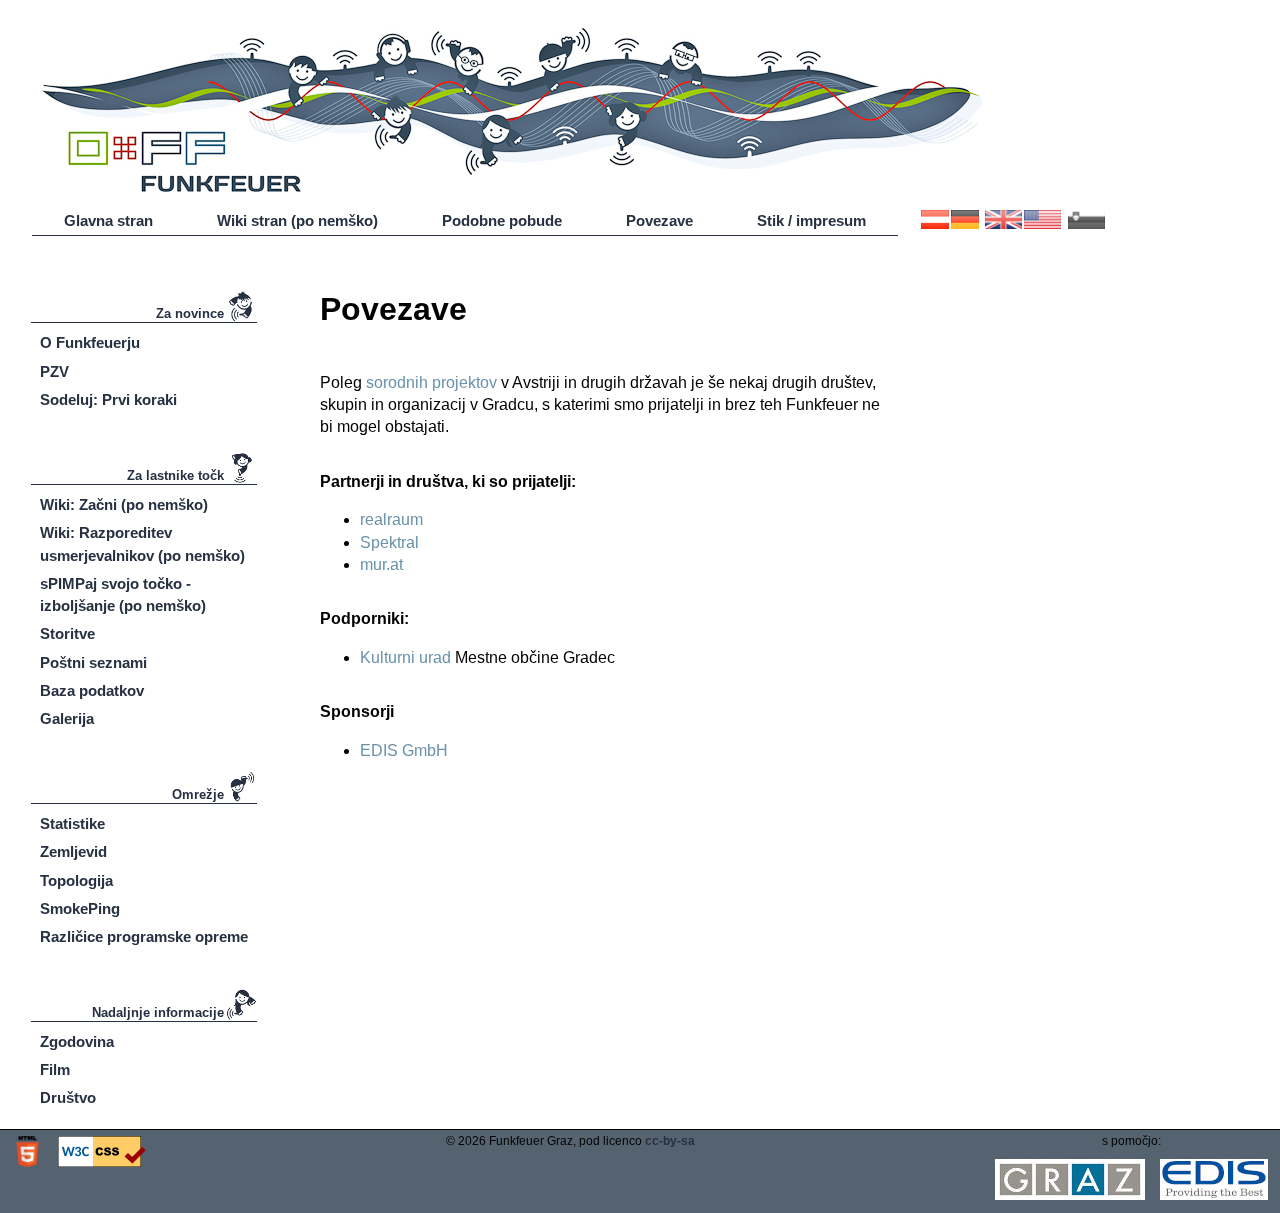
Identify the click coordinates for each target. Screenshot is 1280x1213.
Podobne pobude (502, 221)
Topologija (76, 881)
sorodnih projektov (431, 382)
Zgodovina (77, 1042)
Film (55, 1070)
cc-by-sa (670, 1141)
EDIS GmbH (404, 750)
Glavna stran (108, 221)
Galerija (67, 719)
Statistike (72, 824)
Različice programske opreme (144, 937)
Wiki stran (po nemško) (297, 221)
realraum (391, 519)
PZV (54, 372)
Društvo (68, 1098)
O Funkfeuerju (90, 343)
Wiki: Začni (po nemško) (124, 505)
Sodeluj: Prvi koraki (108, 400)
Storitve (67, 634)
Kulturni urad (405, 657)
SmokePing (80, 909)
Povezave (659, 221)
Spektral (389, 542)
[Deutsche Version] (950, 224)
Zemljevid (73, 852)
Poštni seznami (93, 663)
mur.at (381, 564)
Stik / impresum (811, 221)
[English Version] (1023, 224)
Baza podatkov (92, 691)
